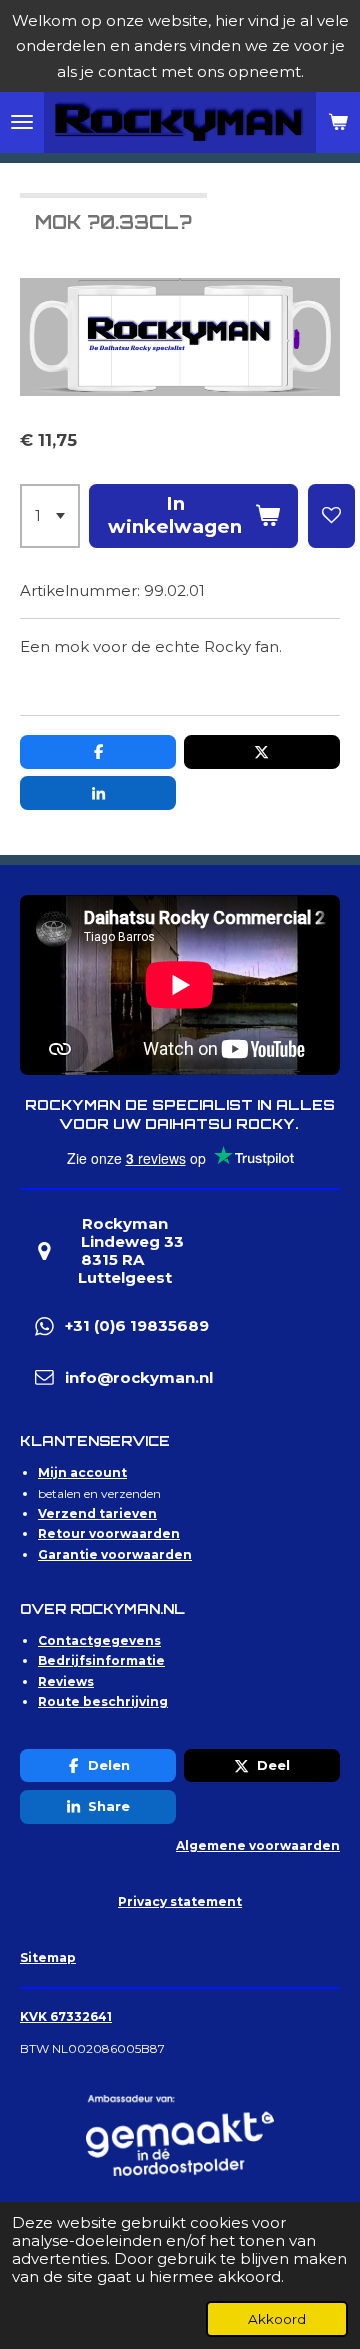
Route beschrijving (103, 1701)
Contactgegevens (99, 1640)
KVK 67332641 (66, 2016)
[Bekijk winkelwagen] (338, 122)
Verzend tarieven (97, 1513)
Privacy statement (180, 1901)
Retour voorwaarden (109, 1533)
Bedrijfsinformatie (101, 1660)
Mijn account (82, 1472)
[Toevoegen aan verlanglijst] (331, 516)
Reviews (66, 1681)
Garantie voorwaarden (115, 1554)
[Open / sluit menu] (22, 122)
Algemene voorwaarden (258, 1845)
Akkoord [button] (277, 2319)
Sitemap (48, 1957)
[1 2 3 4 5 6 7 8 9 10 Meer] (50, 516)
